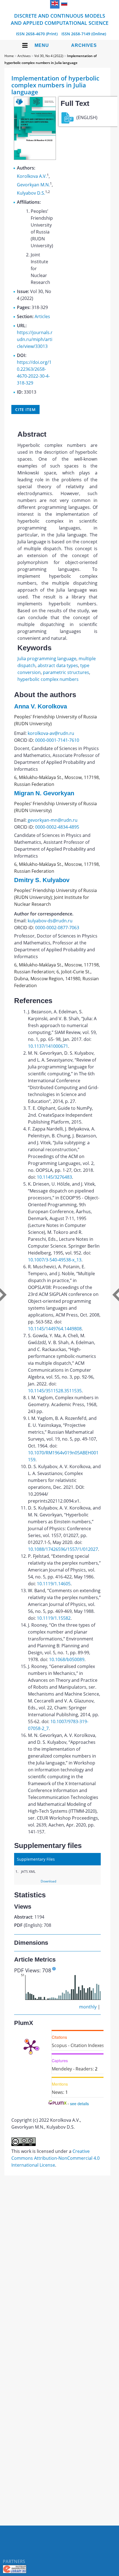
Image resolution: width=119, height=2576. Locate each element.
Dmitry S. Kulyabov (42, 880)
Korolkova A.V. (32, 176)
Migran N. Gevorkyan (44, 793)
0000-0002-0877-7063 (57, 928)
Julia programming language (47, 659)
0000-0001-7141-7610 (57, 740)
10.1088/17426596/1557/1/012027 (63, 1549)
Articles (42, 316)
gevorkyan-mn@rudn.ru (53, 820)
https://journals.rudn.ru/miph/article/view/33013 (35, 339)
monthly (88, 2007)
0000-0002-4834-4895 (57, 827)
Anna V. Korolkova (41, 706)
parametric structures (66, 672)
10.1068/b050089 (67, 1659)
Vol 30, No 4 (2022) (49, 56)
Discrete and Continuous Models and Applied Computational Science (60, 19)
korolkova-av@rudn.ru (51, 733)
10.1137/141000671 (48, 1046)
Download (48, 1881)
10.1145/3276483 (54, 1177)
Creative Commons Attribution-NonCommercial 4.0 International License (55, 2158)
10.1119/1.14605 (54, 1584)
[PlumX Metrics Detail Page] (31, 2046)
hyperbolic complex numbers (48, 679)
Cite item (25, 409)
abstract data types (58, 665)
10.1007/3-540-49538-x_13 (55, 1260)
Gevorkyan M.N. (33, 185)
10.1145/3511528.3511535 (55, 1391)
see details (79, 2104)
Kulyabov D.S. (31, 193)
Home (9, 56)
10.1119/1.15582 (54, 1618)
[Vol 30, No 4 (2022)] (35, 158)
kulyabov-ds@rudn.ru (50, 921)
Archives (84, 45)
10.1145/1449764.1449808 (55, 1329)
